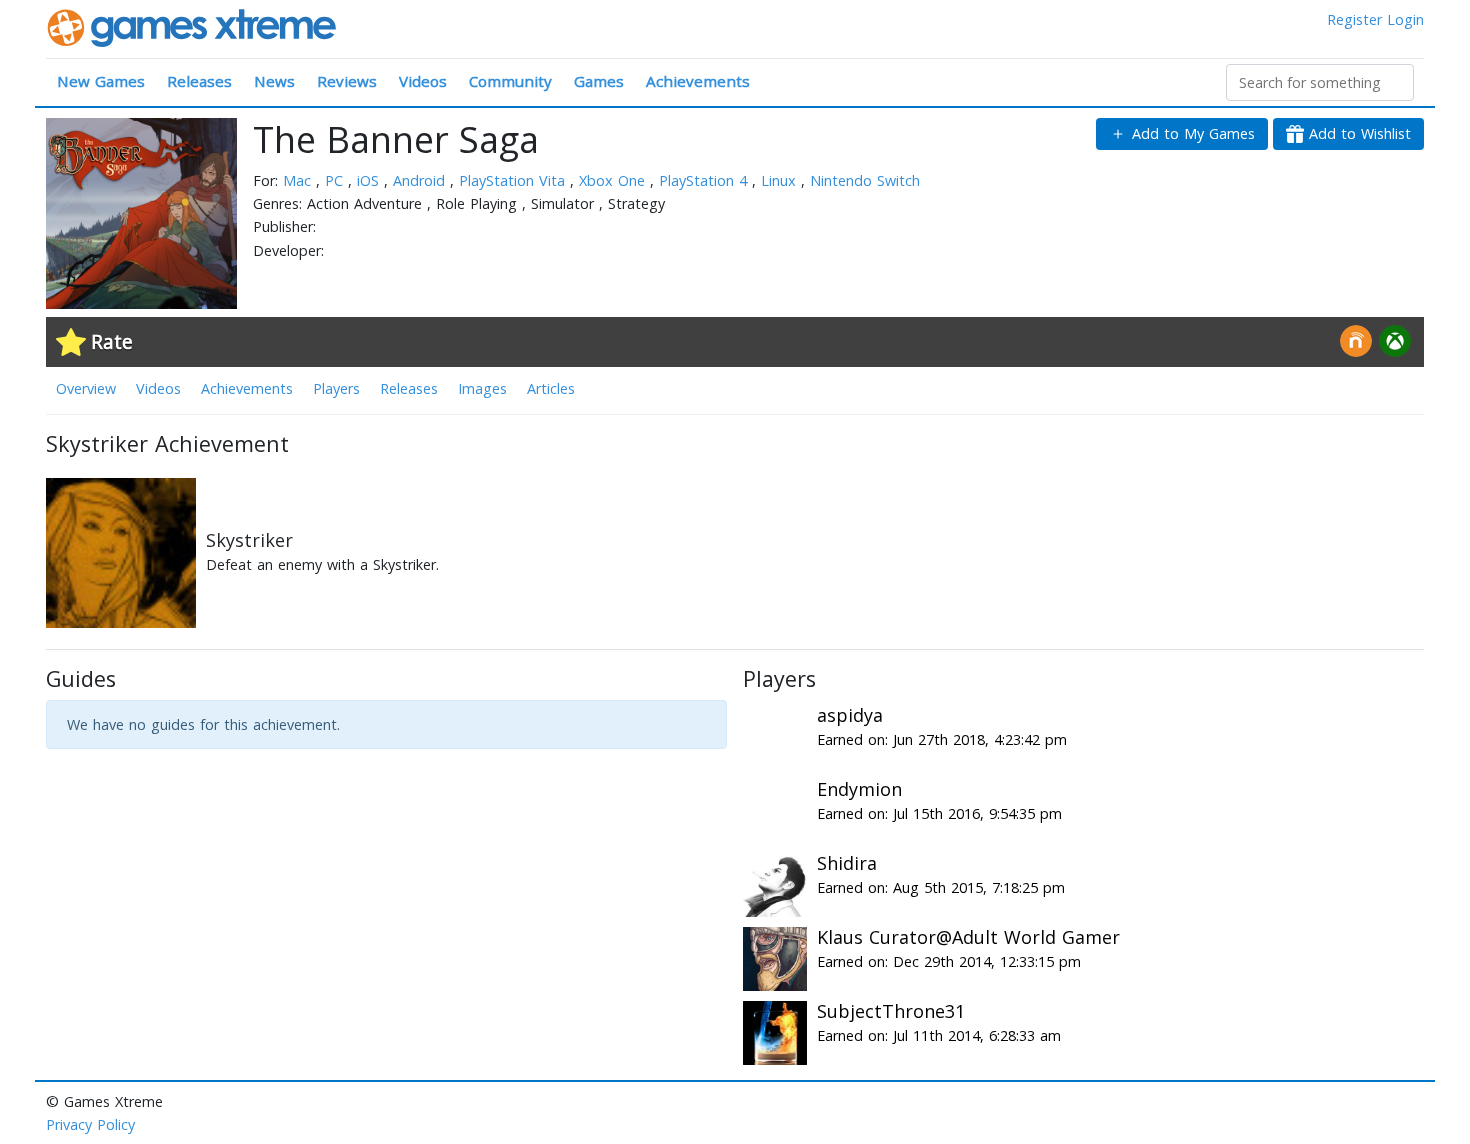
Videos (423, 81)
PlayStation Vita (514, 180)
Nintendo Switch (865, 180)
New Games (101, 81)
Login (1405, 19)
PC (336, 180)
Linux (781, 180)
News (274, 81)
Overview (86, 388)
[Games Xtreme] (193, 26)
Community (510, 81)
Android (421, 180)
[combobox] (1320, 82)
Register (1354, 19)
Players (336, 388)
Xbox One (614, 180)
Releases (199, 81)
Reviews (347, 81)
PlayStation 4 (705, 180)
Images (482, 388)
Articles (551, 388)
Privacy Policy (90, 1124)
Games (599, 81)
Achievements (698, 81)
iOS (370, 180)
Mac (299, 180)
